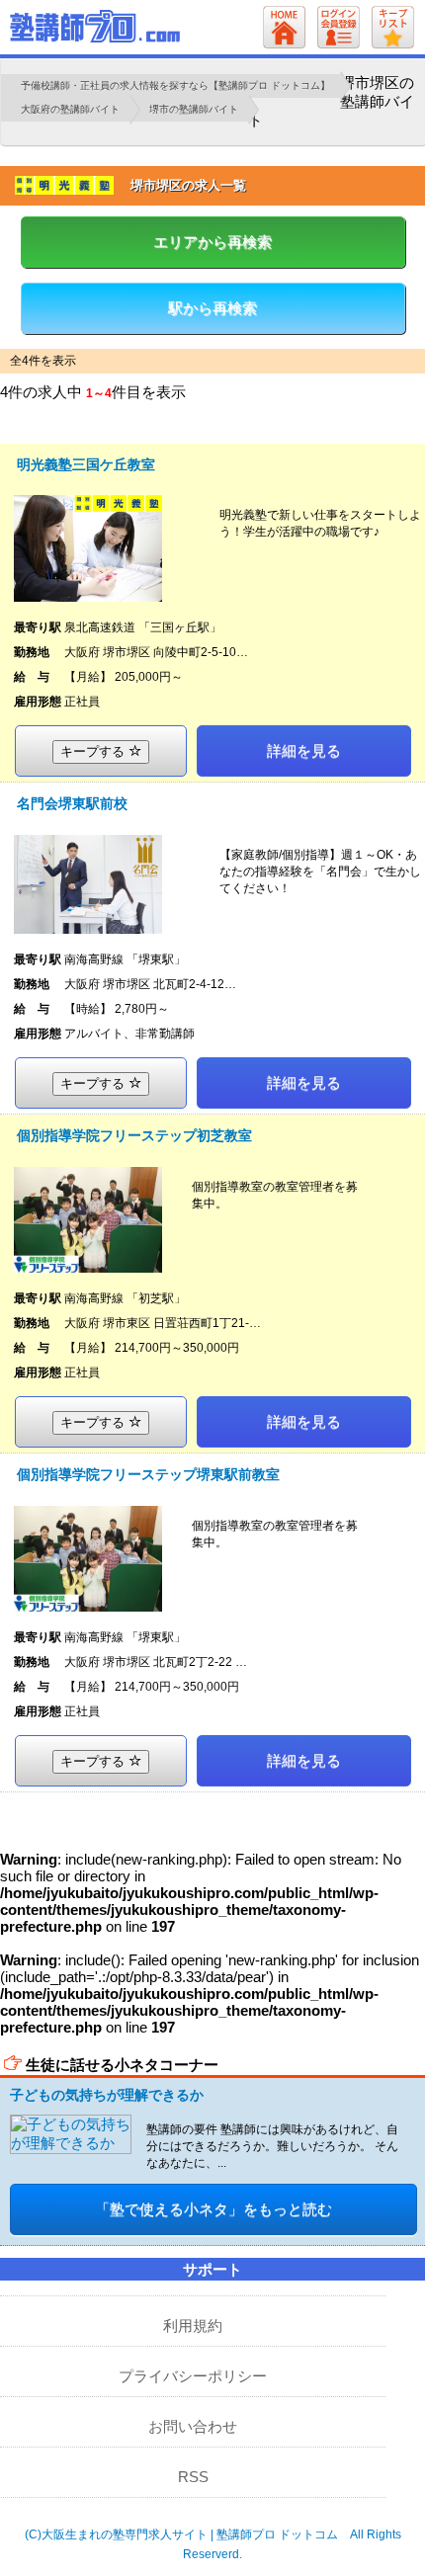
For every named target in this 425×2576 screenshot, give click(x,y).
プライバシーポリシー (193, 2376)
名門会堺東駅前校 (72, 803)
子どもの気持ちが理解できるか (107, 2095)
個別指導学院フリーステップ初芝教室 (134, 1135)
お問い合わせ (193, 2426)
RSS (193, 2477)
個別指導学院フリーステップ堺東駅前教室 (148, 1474)
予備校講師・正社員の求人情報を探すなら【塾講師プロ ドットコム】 (175, 85)
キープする (94, 751)
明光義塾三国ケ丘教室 (86, 464)
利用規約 (193, 2326)
